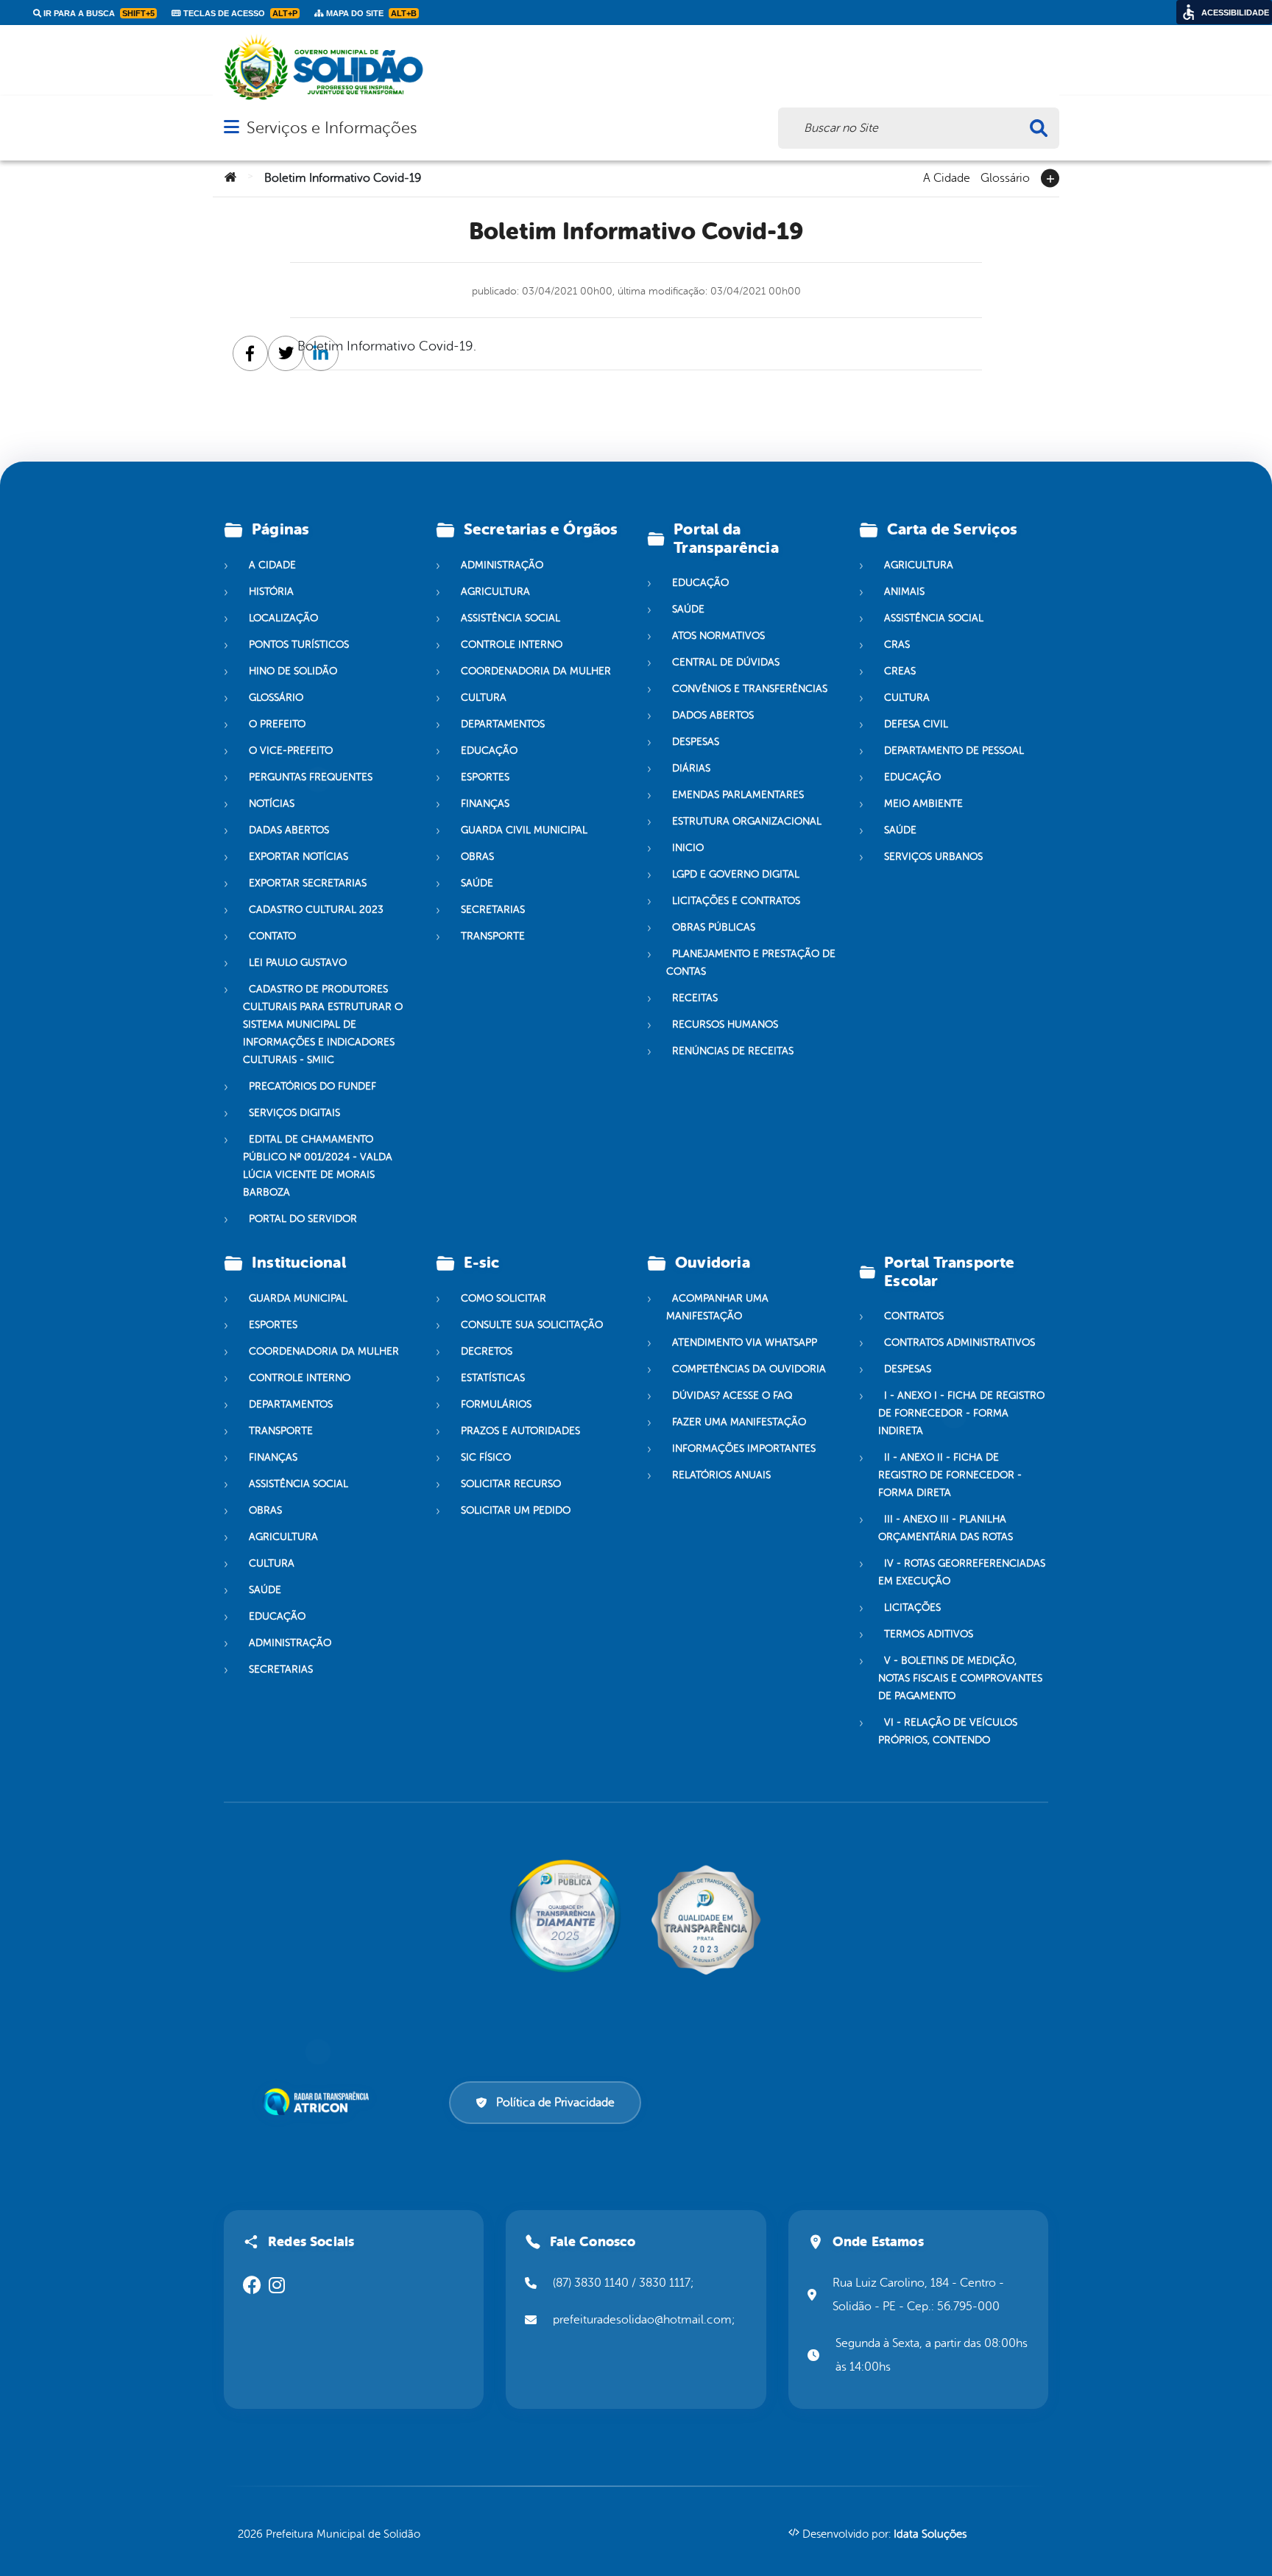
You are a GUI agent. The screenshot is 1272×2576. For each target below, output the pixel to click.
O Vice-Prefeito (291, 751)
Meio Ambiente (923, 804)
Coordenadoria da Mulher (536, 671)
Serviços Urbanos (933, 857)
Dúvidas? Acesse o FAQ (732, 1395)
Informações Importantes (744, 1448)
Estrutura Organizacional (747, 821)
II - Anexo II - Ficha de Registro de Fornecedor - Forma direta (950, 1475)
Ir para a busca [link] (98, 13)
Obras (477, 857)
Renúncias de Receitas (733, 1051)
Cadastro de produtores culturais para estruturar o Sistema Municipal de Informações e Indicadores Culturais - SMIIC (323, 1024)
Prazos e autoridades (520, 1431)
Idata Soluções (930, 2534)
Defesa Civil (916, 724)
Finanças (485, 804)
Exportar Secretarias (308, 883)
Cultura (484, 698)
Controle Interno (512, 645)
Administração (502, 565)
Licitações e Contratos (736, 901)
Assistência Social (510, 618)
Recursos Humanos (725, 1024)
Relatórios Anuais (721, 1475)
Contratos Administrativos (960, 1342)
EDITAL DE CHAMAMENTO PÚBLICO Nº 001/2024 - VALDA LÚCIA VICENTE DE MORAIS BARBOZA (318, 1166)
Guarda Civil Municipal (524, 830)
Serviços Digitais (294, 1113)
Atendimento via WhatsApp (745, 1342)
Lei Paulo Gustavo (298, 963)
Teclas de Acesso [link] (239, 13)
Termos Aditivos (929, 1634)
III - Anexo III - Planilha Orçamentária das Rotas (946, 1528)
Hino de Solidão (293, 671)
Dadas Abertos (289, 830)
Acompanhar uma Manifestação (717, 1307)
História (271, 592)
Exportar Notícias (298, 857)
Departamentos (503, 724)
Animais (904, 592)
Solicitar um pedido (516, 1510)
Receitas (695, 998)
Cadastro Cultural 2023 (316, 910)
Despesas (696, 742)
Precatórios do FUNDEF (312, 1086)
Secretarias (493, 910)
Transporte (493, 936)
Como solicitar (504, 1298)
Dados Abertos (713, 715)
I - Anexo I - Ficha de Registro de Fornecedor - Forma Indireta (961, 1413)
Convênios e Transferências (750, 689)
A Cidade (947, 177)
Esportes (485, 777)
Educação (489, 751)
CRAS (897, 645)
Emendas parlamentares (738, 795)
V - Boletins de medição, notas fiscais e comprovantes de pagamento (960, 1678)
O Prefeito (277, 724)
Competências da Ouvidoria (749, 1369)
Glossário (1005, 177)
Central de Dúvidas (726, 662)
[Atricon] (319, 2102)
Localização (283, 618)
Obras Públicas (714, 927)
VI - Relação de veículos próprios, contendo (948, 1731)
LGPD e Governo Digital (736, 874)
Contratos (914, 1316)
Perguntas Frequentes (311, 777)
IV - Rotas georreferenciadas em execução (962, 1572)
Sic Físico (486, 1457)
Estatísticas (493, 1378)
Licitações (912, 1608)
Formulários (496, 1404)
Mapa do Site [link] (370, 13)
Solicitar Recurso (511, 1484)
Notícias (272, 804)
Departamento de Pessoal (954, 751)
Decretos (487, 1351)
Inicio (688, 848)
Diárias (691, 768)
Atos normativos (718, 636)
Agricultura (495, 592)
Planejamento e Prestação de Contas (751, 963)
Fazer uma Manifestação (739, 1422)
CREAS (900, 671)
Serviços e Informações (332, 128)
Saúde (477, 883)
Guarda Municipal (298, 1298)
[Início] (230, 178)
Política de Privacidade (555, 2103)
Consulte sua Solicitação (532, 1325)
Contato (272, 936)
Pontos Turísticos (299, 645)
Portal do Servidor (303, 1219)
